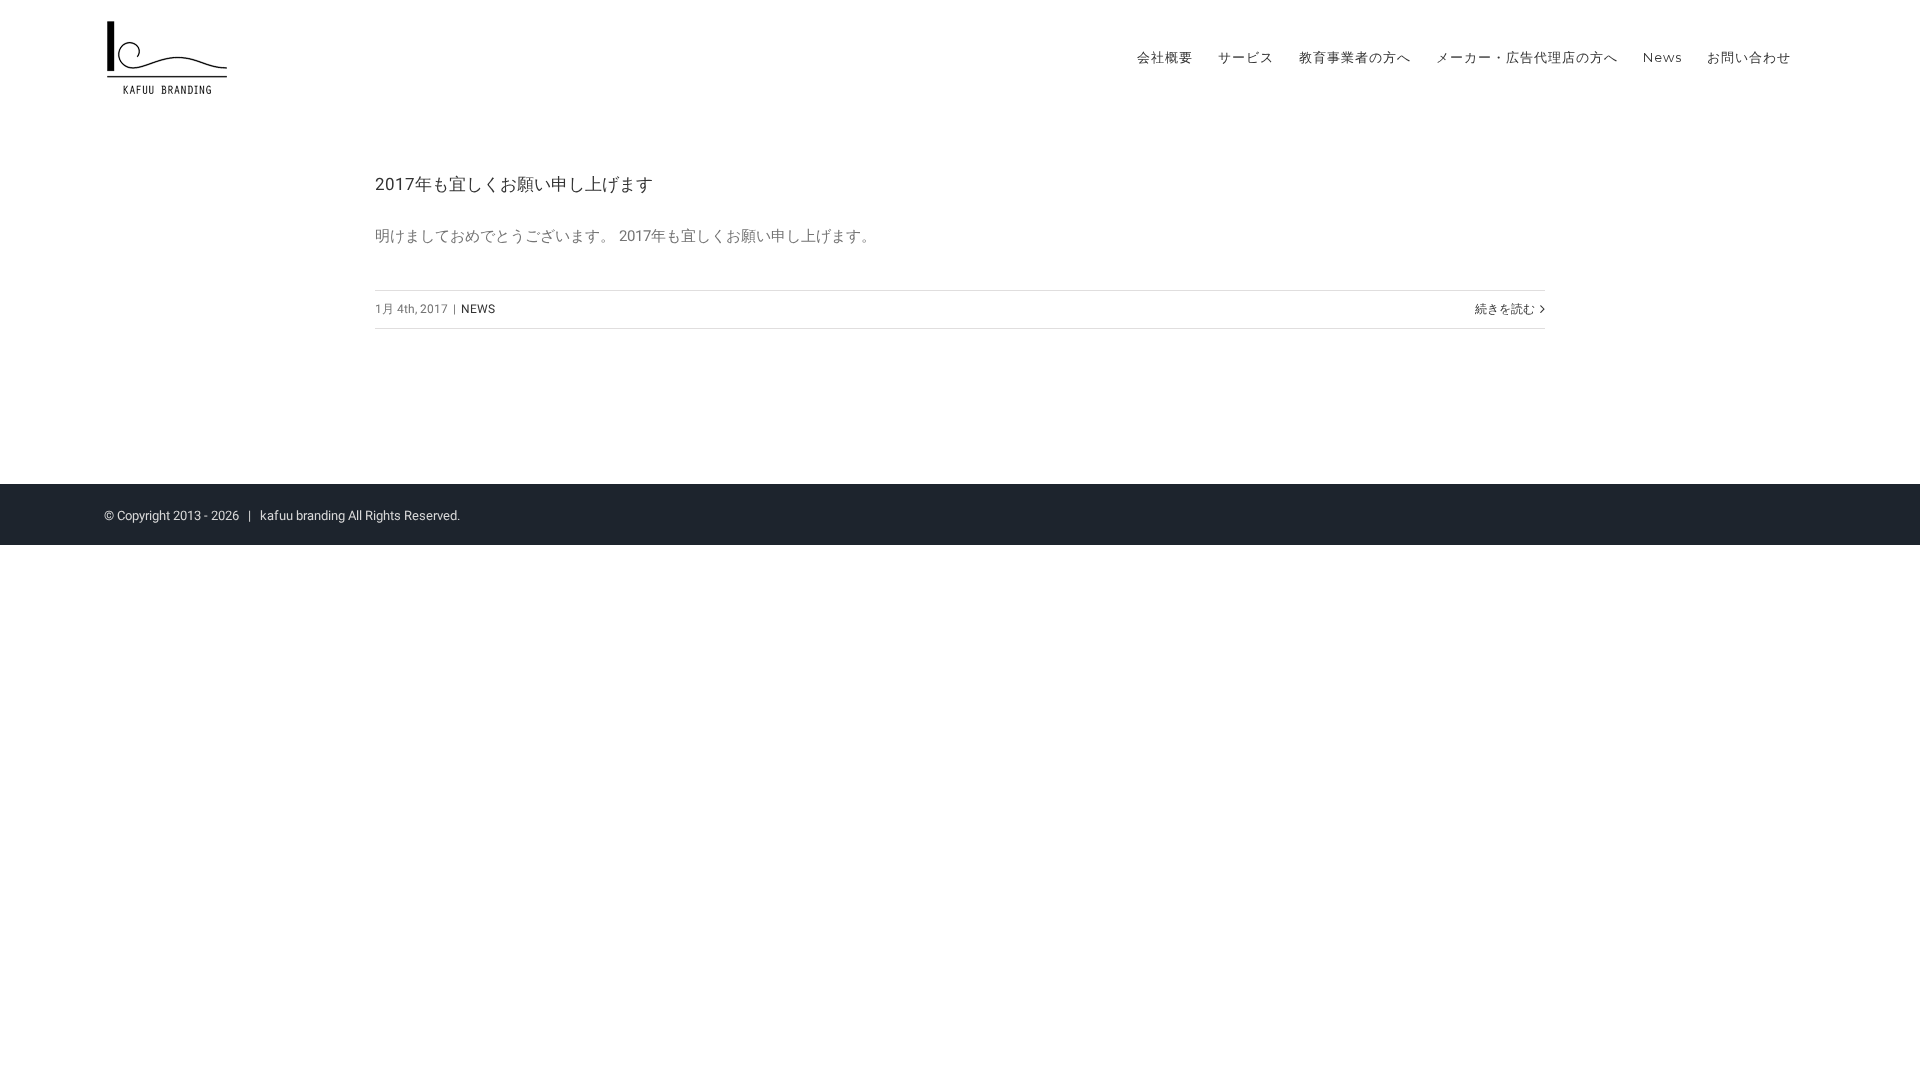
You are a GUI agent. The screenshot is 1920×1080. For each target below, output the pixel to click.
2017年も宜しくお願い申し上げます (514, 184)
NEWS (478, 309)
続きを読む (1505, 309)
